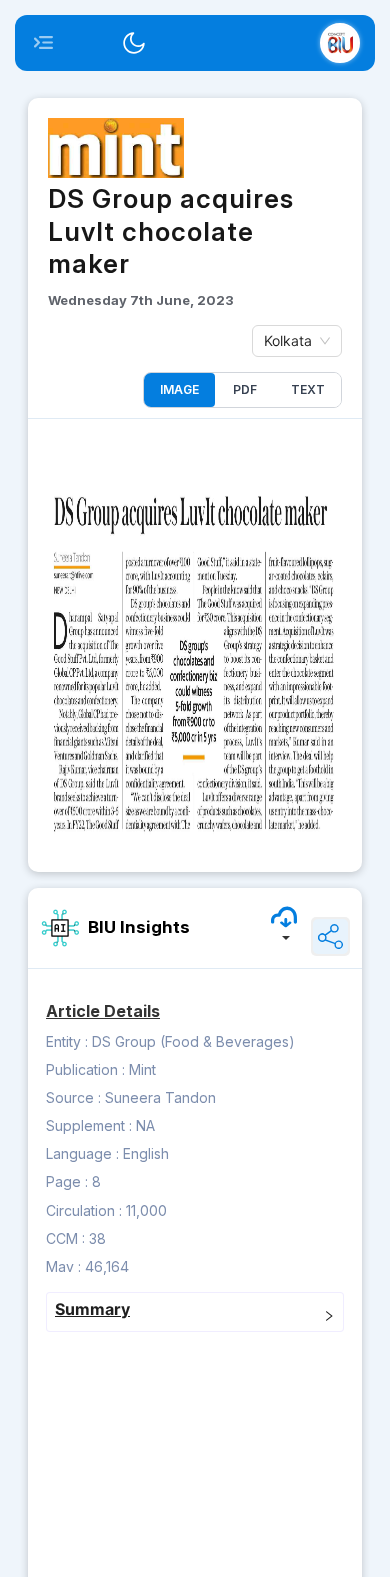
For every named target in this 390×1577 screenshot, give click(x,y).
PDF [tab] (245, 389)
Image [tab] (179, 389)
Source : (73, 1097)
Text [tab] (308, 389)
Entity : (67, 1041)
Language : (82, 1153)
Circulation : (84, 1210)
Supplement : (89, 1125)
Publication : (85, 1069)
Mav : (63, 1266)
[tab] (195, 1312)
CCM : (65, 1238)
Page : (67, 1181)
